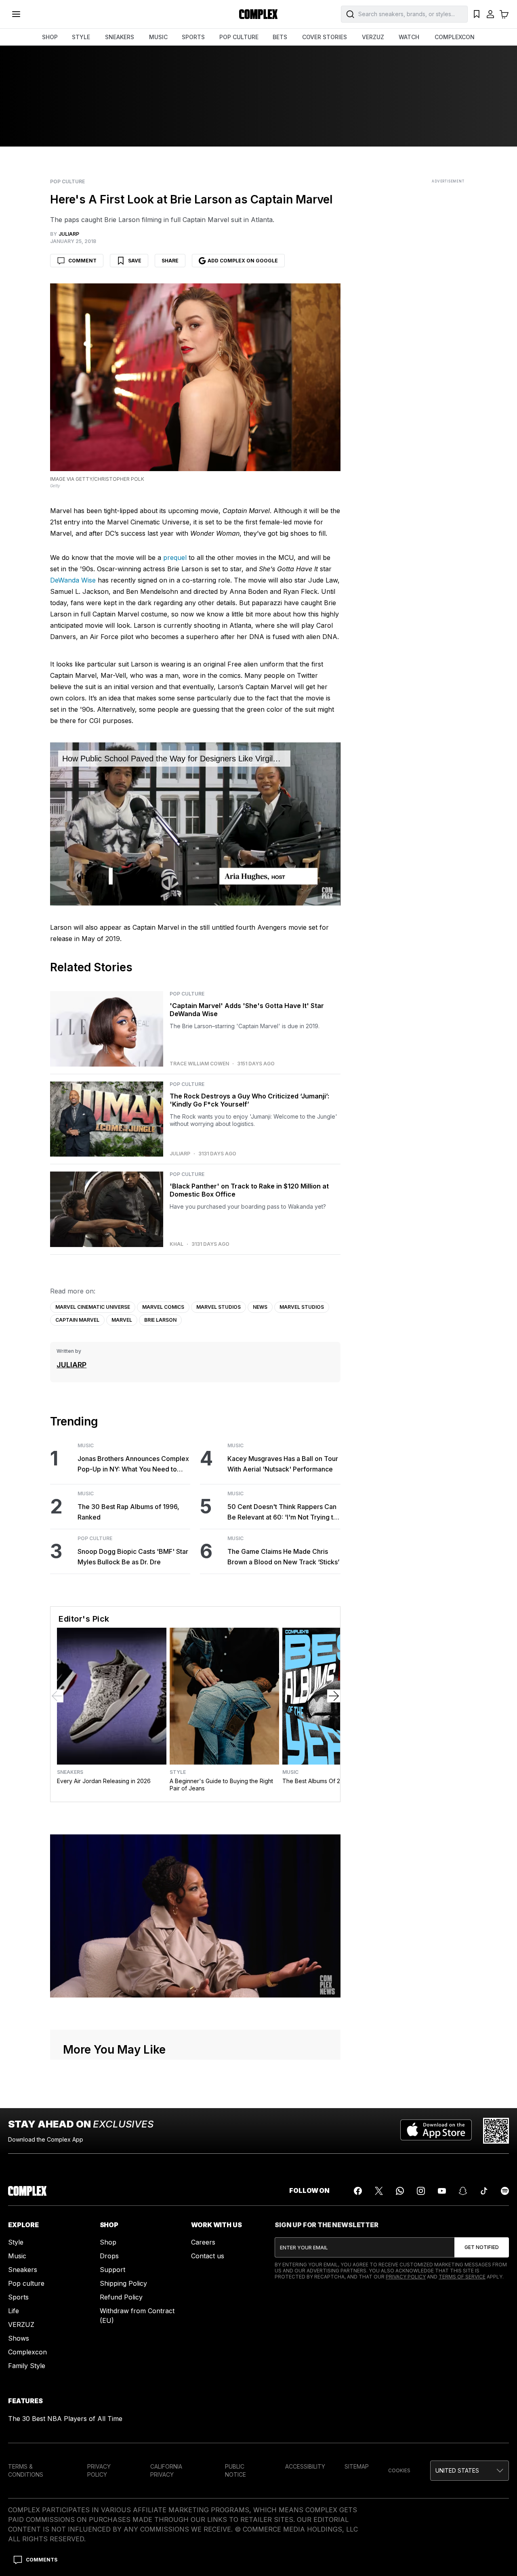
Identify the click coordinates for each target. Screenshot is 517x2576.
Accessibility (305, 2466)
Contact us (208, 2256)
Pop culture (26, 2283)
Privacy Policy (406, 2277)
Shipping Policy (123, 2283)
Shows (19, 2338)
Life (14, 2311)
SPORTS (193, 37)
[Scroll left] (57, 1696)
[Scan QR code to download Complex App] (496, 2131)
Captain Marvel (77, 1320)
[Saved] (477, 14)
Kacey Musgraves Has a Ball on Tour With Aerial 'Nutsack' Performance (283, 1464)
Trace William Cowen (199, 1064)
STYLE (81, 37)
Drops (109, 2256)
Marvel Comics (163, 1307)
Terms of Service (462, 2277)
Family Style (27, 2366)
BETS (280, 37)
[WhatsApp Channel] (400, 2191)
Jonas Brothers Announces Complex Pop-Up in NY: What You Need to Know (133, 1464)
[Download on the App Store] (436, 2131)
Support (112, 2270)
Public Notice (235, 2470)
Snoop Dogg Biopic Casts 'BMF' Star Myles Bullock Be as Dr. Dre (133, 1557)
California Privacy (166, 2470)
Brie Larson (160, 1320)
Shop (108, 2242)
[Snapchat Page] (463, 2191)
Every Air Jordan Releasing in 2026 (104, 1781)
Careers (203, 2242)
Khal (177, 1244)
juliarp (180, 1154)
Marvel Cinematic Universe (93, 1307)
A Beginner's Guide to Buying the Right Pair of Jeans (221, 1785)
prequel (175, 558)
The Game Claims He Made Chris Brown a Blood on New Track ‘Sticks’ (283, 1557)
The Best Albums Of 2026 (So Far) (328, 1781)
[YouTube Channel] (442, 2191)
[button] (470, 2471)
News (260, 1307)
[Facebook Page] (358, 2191)
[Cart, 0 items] (504, 14)
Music (86, 1446)
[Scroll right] (334, 1696)
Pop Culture (67, 182)
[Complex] (258, 14)
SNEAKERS (120, 37)
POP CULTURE (239, 37)
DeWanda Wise (73, 580)
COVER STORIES (325, 37)
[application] (195, 824)
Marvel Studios (219, 1307)
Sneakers (70, 1772)
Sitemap (357, 2466)
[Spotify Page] (505, 2191)
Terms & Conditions (26, 2470)
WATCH (409, 37)
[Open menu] (16, 14)
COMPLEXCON (455, 37)
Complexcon (27, 2352)
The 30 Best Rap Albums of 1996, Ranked (128, 1512)
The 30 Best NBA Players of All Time (65, 2419)
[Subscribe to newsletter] (482, 2247)
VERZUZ (373, 37)
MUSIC (158, 37)
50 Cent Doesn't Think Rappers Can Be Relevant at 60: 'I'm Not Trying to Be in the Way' (282, 1512)
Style (178, 1772)
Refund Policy (121, 2297)
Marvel (122, 1320)
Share (170, 261)
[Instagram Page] (421, 2191)
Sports (18, 2297)
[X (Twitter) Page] (379, 2191)
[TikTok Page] (484, 2191)
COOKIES (399, 2470)
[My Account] (490, 14)
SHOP (50, 37)
